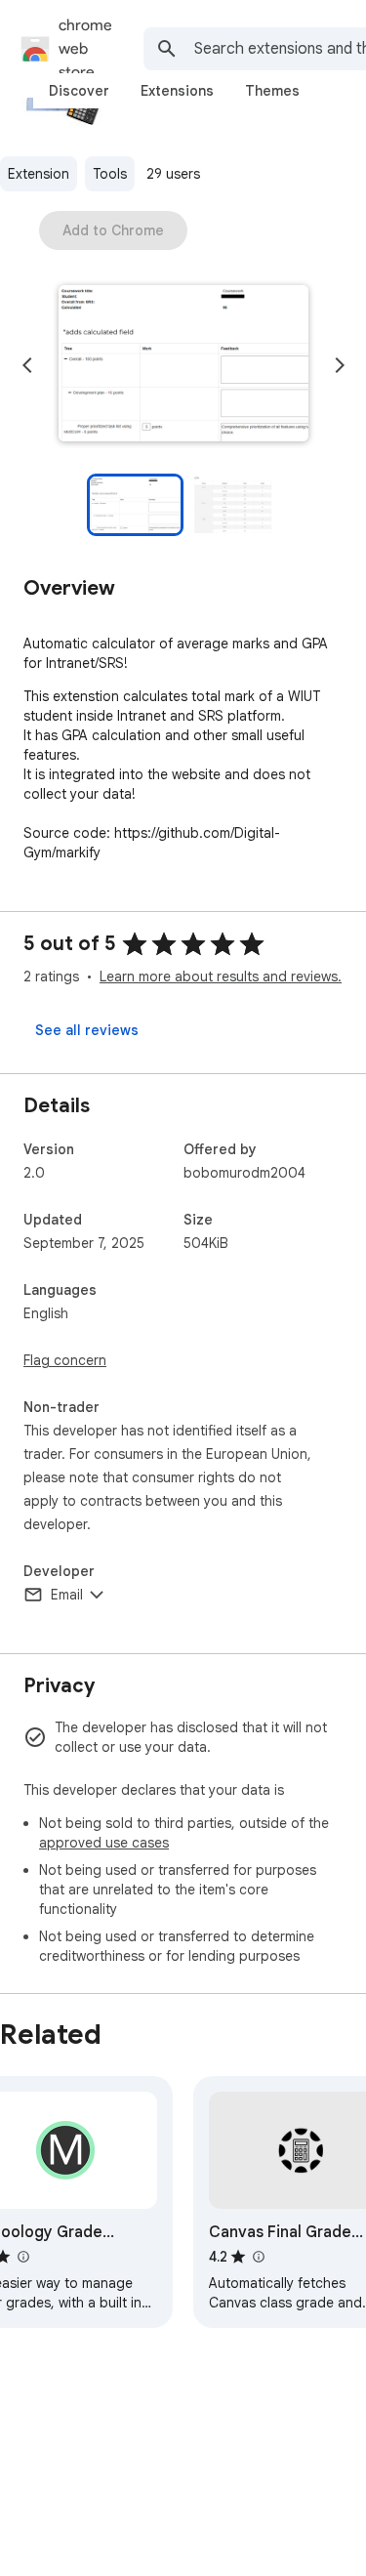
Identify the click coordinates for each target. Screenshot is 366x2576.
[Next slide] (340, 365)
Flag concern (65, 1360)
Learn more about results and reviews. (221, 976)
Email (67, 1595)
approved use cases (104, 1843)
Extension (39, 174)
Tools (110, 174)
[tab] (79, 91)
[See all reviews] (87, 1030)
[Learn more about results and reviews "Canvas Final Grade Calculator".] (258, 2257)
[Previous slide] (27, 365)
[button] (183, 365)
